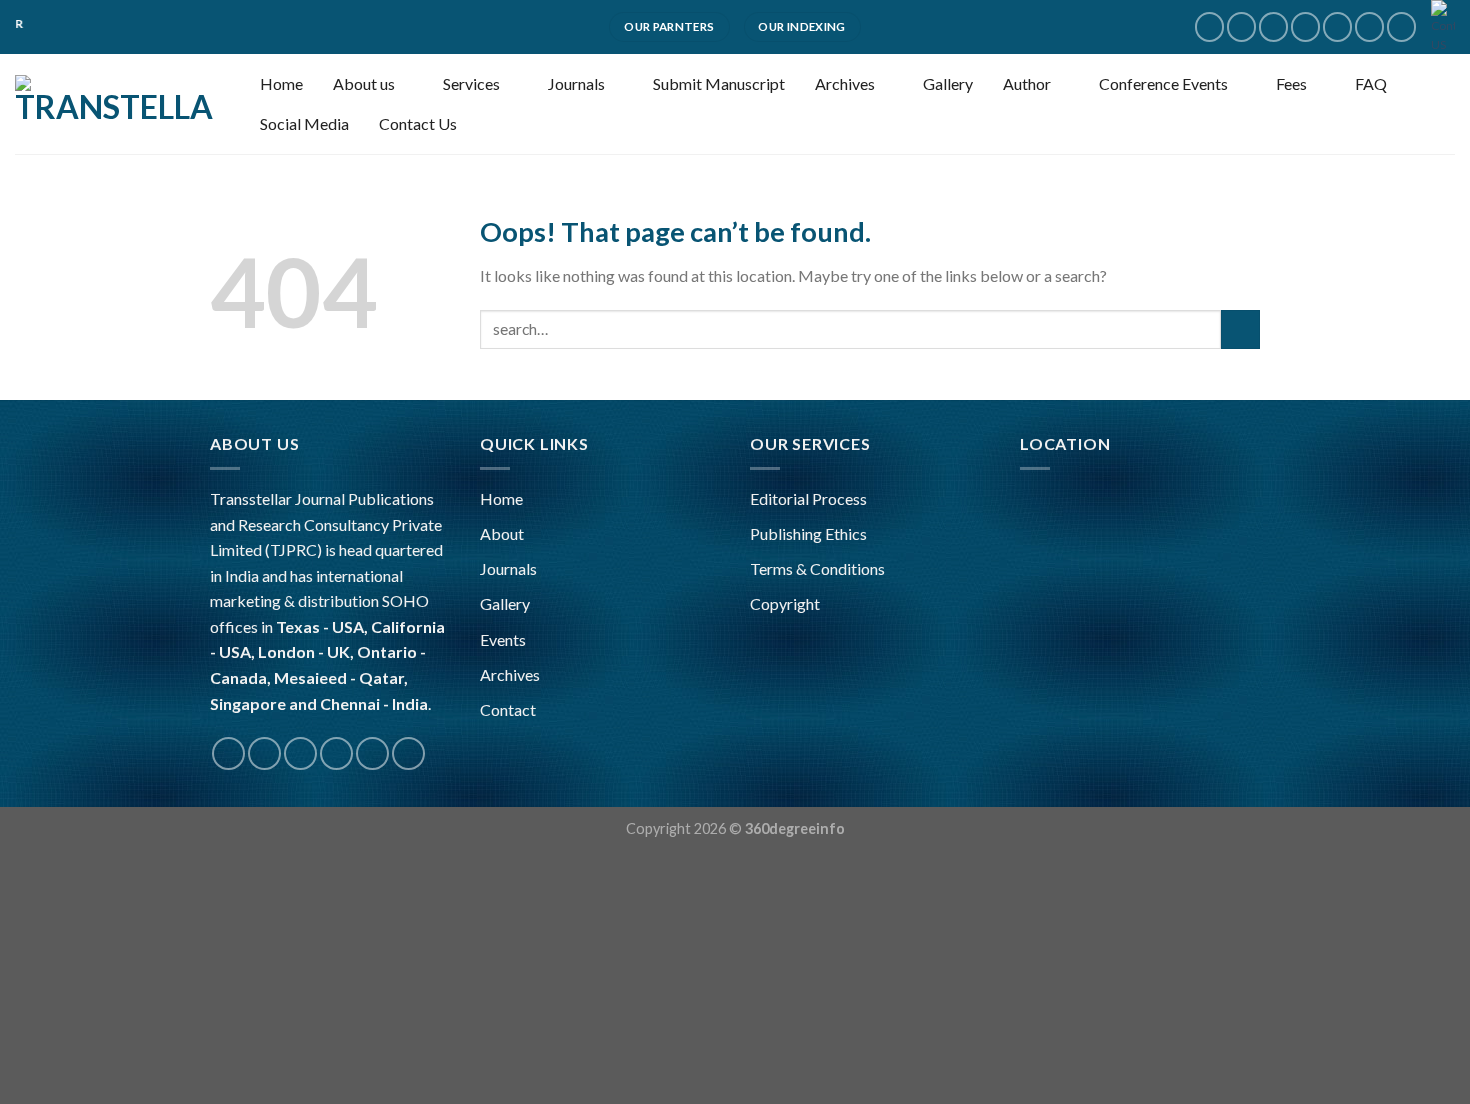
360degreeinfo (795, 828)
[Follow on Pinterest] (1369, 26)
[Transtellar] (115, 104)
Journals (576, 83)
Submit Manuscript (719, 83)
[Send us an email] (1305, 26)
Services (471, 83)
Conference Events (1163, 83)
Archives (845, 83)
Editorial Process (808, 498)
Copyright (785, 603)
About (502, 533)
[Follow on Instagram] (1241, 26)
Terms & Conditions (817, 568)
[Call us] (1337, 26)
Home (281, 83)
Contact (508, 709)
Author (1027, 83)
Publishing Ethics (808, 533)
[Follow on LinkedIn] (1401, 26)
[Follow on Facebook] (1209, 26)
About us (364, 83)
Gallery (948, 83)
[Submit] (1240, 329)
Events (503, 639)
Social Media (304, 123)
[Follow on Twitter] (1273, 26)
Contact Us (418, 123)
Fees (1291, 83)
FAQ (1371, 83)
